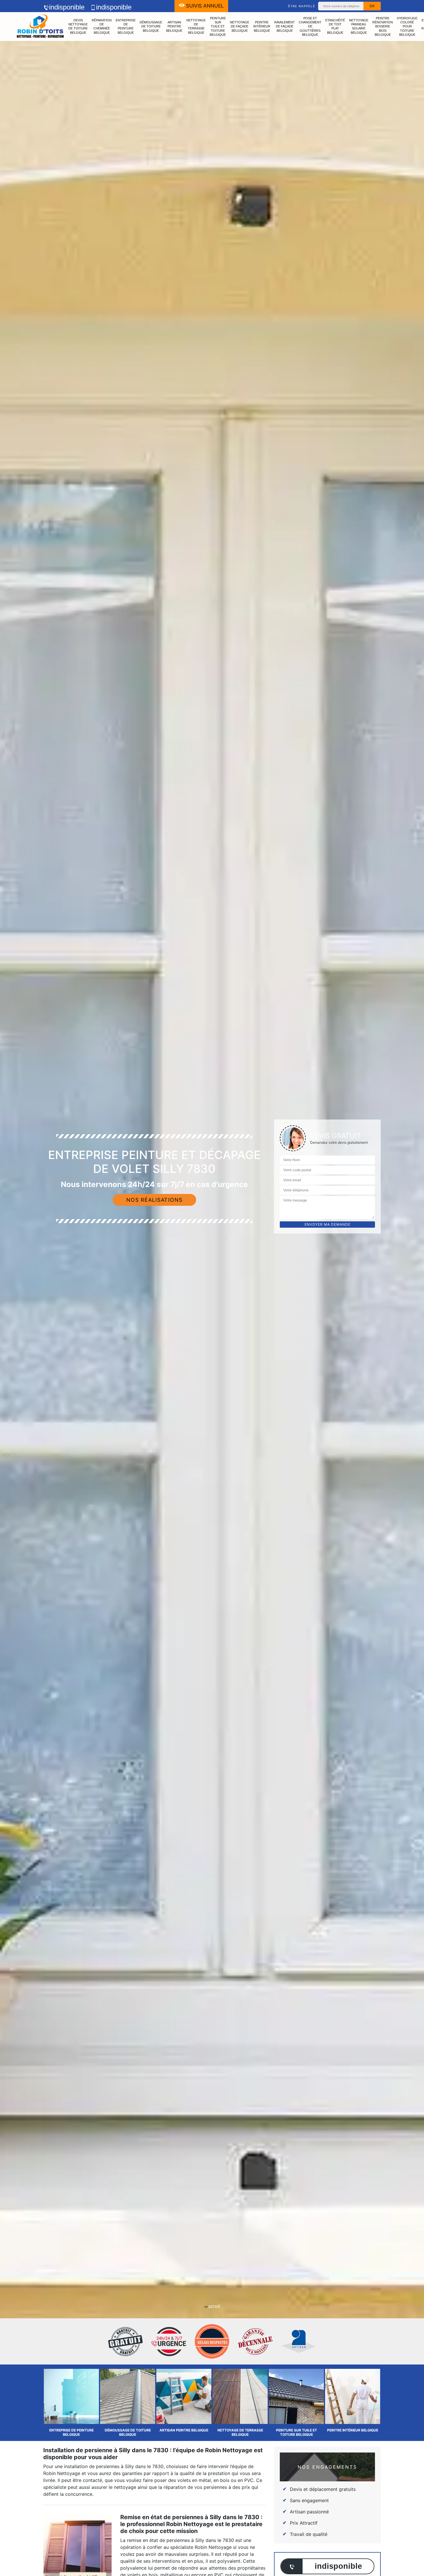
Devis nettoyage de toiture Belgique (78, 26)
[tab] (212, 1288)
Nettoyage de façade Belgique (240, 26)
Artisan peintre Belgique (174, 26)
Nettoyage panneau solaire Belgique (359, 26)
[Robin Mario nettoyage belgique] (40, 27)
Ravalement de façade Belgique (285, 26)
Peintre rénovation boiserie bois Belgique (383, 26)
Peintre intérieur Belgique (262, 26)
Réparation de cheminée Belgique (102, 26)
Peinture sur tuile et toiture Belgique (218, 26)
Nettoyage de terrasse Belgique (196, 26)
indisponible (67, 7)
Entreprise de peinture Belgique (126, 26)
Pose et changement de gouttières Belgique (310, 26)
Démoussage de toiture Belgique (151, 26)
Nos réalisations (154, 1200)
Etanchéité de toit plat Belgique (335, 26)
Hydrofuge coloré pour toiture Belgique (407, 26)
